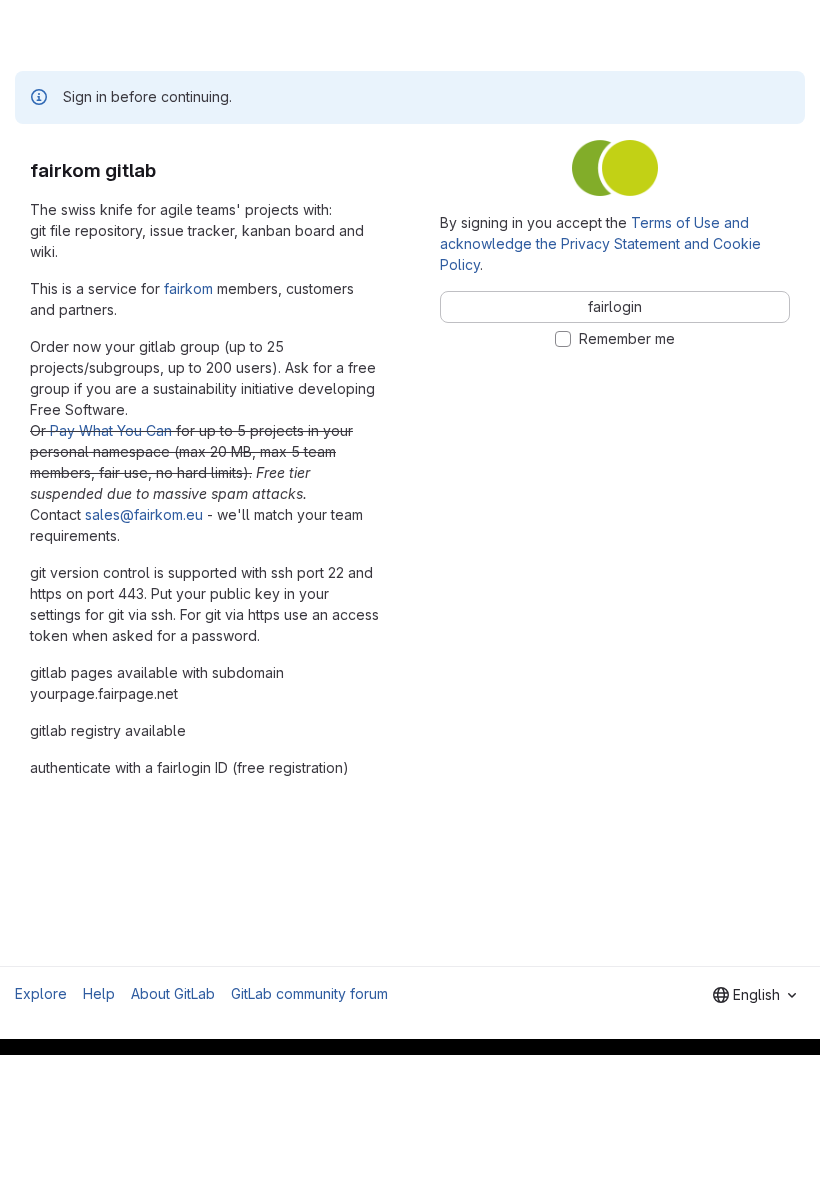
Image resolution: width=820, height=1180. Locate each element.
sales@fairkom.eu (144, 514)
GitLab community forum (309, 993)
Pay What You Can (111, 430)
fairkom (188, 288)
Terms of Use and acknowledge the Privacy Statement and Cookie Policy (600, 243)
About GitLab (173, 993)
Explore (41, 993)
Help (99, 993)
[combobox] (754, 995)
